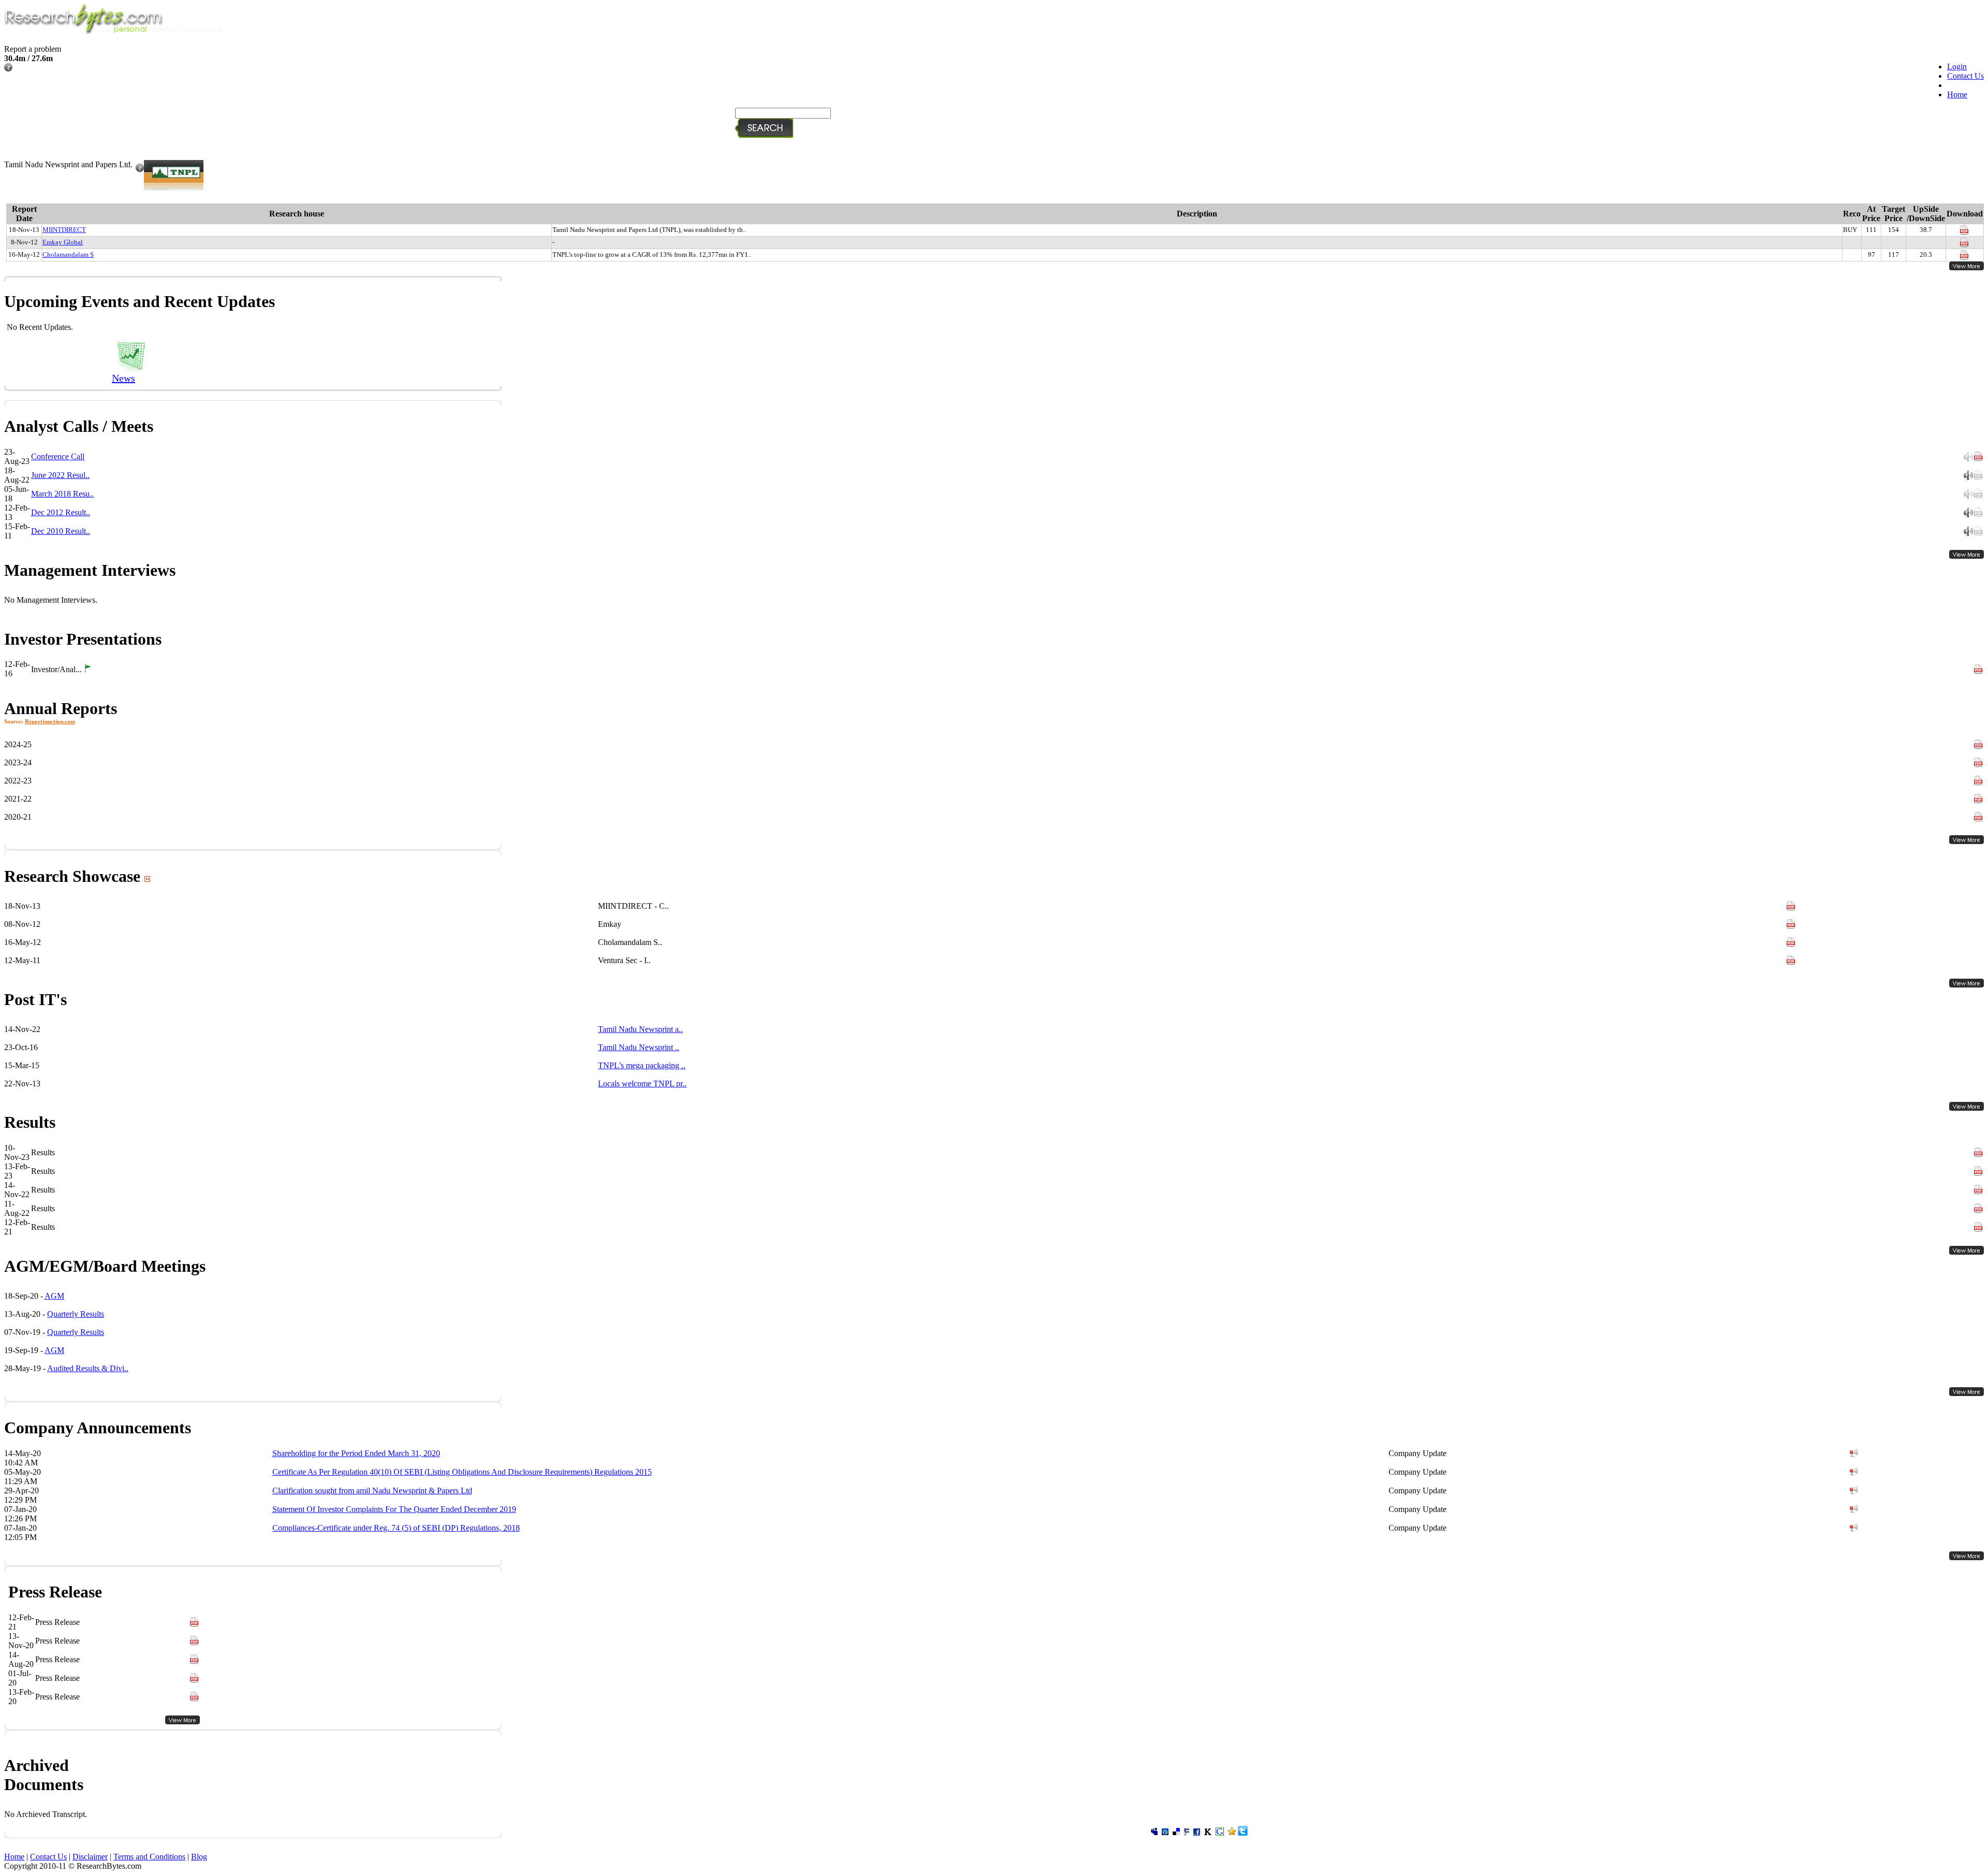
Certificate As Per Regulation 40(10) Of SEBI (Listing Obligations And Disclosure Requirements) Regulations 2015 (462, 1472)
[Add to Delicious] (1176, 1833)
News (123, 378)
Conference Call (58, 456)
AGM (54, 1296)
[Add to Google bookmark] (1220, 1833)
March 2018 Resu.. (62, 494)
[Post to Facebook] (1197, 1833)
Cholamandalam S (68, 255)
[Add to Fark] (1187, 1833)
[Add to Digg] (1165, 1833)
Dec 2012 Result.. (61, 512)
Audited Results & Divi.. (88, 1368)
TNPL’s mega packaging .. (642, 1065)
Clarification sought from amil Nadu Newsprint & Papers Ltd (372, 1491)
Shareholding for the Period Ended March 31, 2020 (356, 1453)
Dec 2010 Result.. (61, 531)
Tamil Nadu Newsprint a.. (640, 1029)
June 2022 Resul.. (60, 475)
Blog (199, 1857)
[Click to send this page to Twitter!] (1243, 1833)
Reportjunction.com (50, 721)
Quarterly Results (76, 1314)
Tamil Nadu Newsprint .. (639, 1047)
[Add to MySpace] (1154, 1833)
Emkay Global (63, 242)
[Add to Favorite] (1232, 1833)
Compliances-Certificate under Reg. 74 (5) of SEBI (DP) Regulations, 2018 (396, 1528)
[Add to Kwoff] (1208, 1833)
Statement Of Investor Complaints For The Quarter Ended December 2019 (394, 1509)
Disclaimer (90, 1857)
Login (1957, 67)
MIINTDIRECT (64, 230)
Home (1957, 95)
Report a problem (33, 49)
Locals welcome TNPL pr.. (642, 1084)
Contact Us (1965, 76)
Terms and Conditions (149, 1857)
